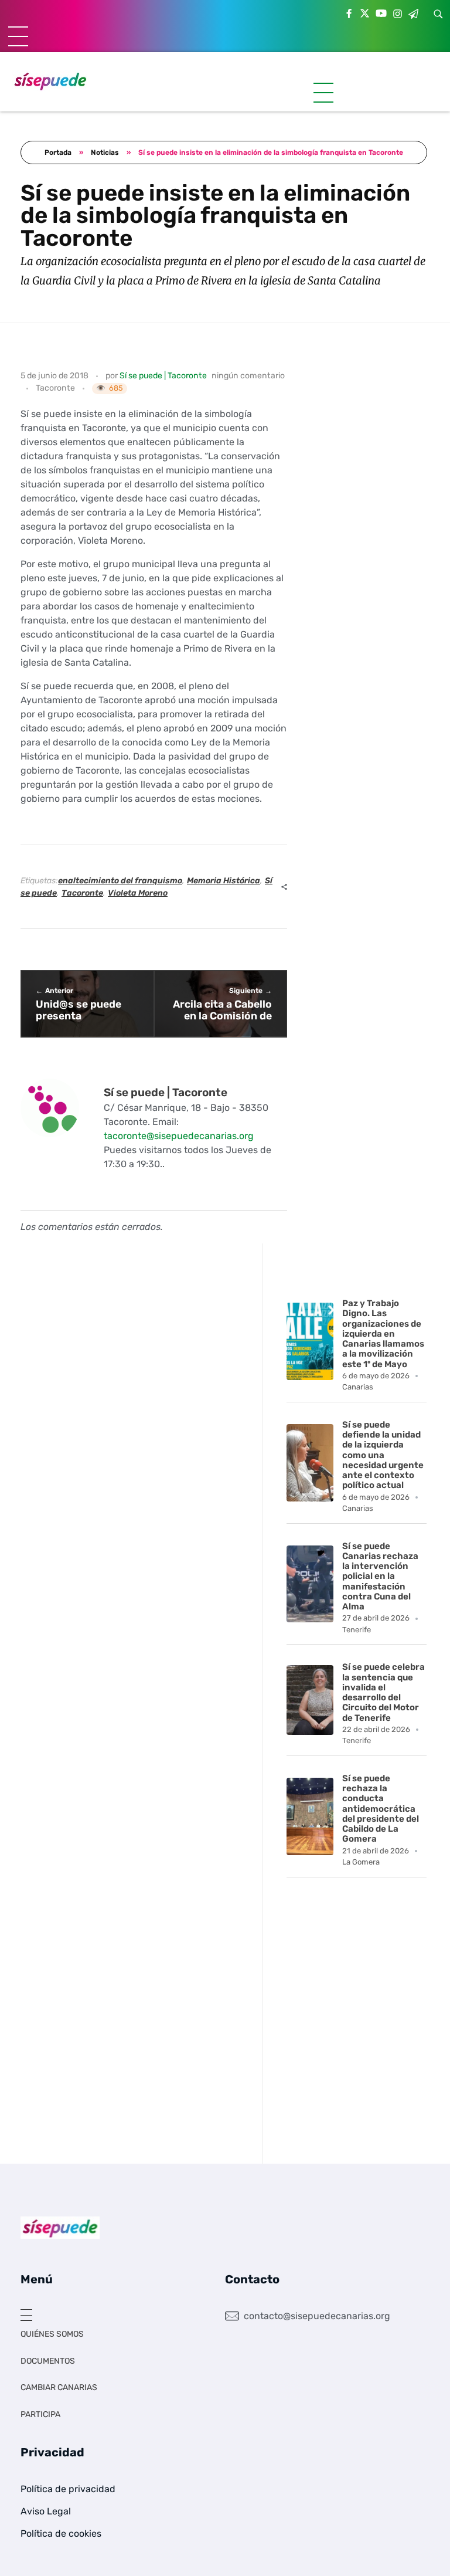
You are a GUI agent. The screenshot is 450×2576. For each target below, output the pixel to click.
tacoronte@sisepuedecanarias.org (179, 1136)
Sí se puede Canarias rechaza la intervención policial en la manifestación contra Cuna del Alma (380, 1577)
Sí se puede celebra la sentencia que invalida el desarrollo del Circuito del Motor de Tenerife (383, 1692)
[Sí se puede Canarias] (50, 81)
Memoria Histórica (224, 881)
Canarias (358, 1387)
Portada (58, 152)
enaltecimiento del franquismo (120, 881)
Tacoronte (55, 388)
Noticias (105, 152)
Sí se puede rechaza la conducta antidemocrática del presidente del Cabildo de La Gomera (381, 1809)
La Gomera (361, 1862)
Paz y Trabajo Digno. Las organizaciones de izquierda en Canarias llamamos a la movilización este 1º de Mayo (383, 1334)
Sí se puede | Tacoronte (163, 376)
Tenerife (357, 1630)
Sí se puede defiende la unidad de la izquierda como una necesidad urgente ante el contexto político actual (383, 1455)
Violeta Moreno (138, 893)
